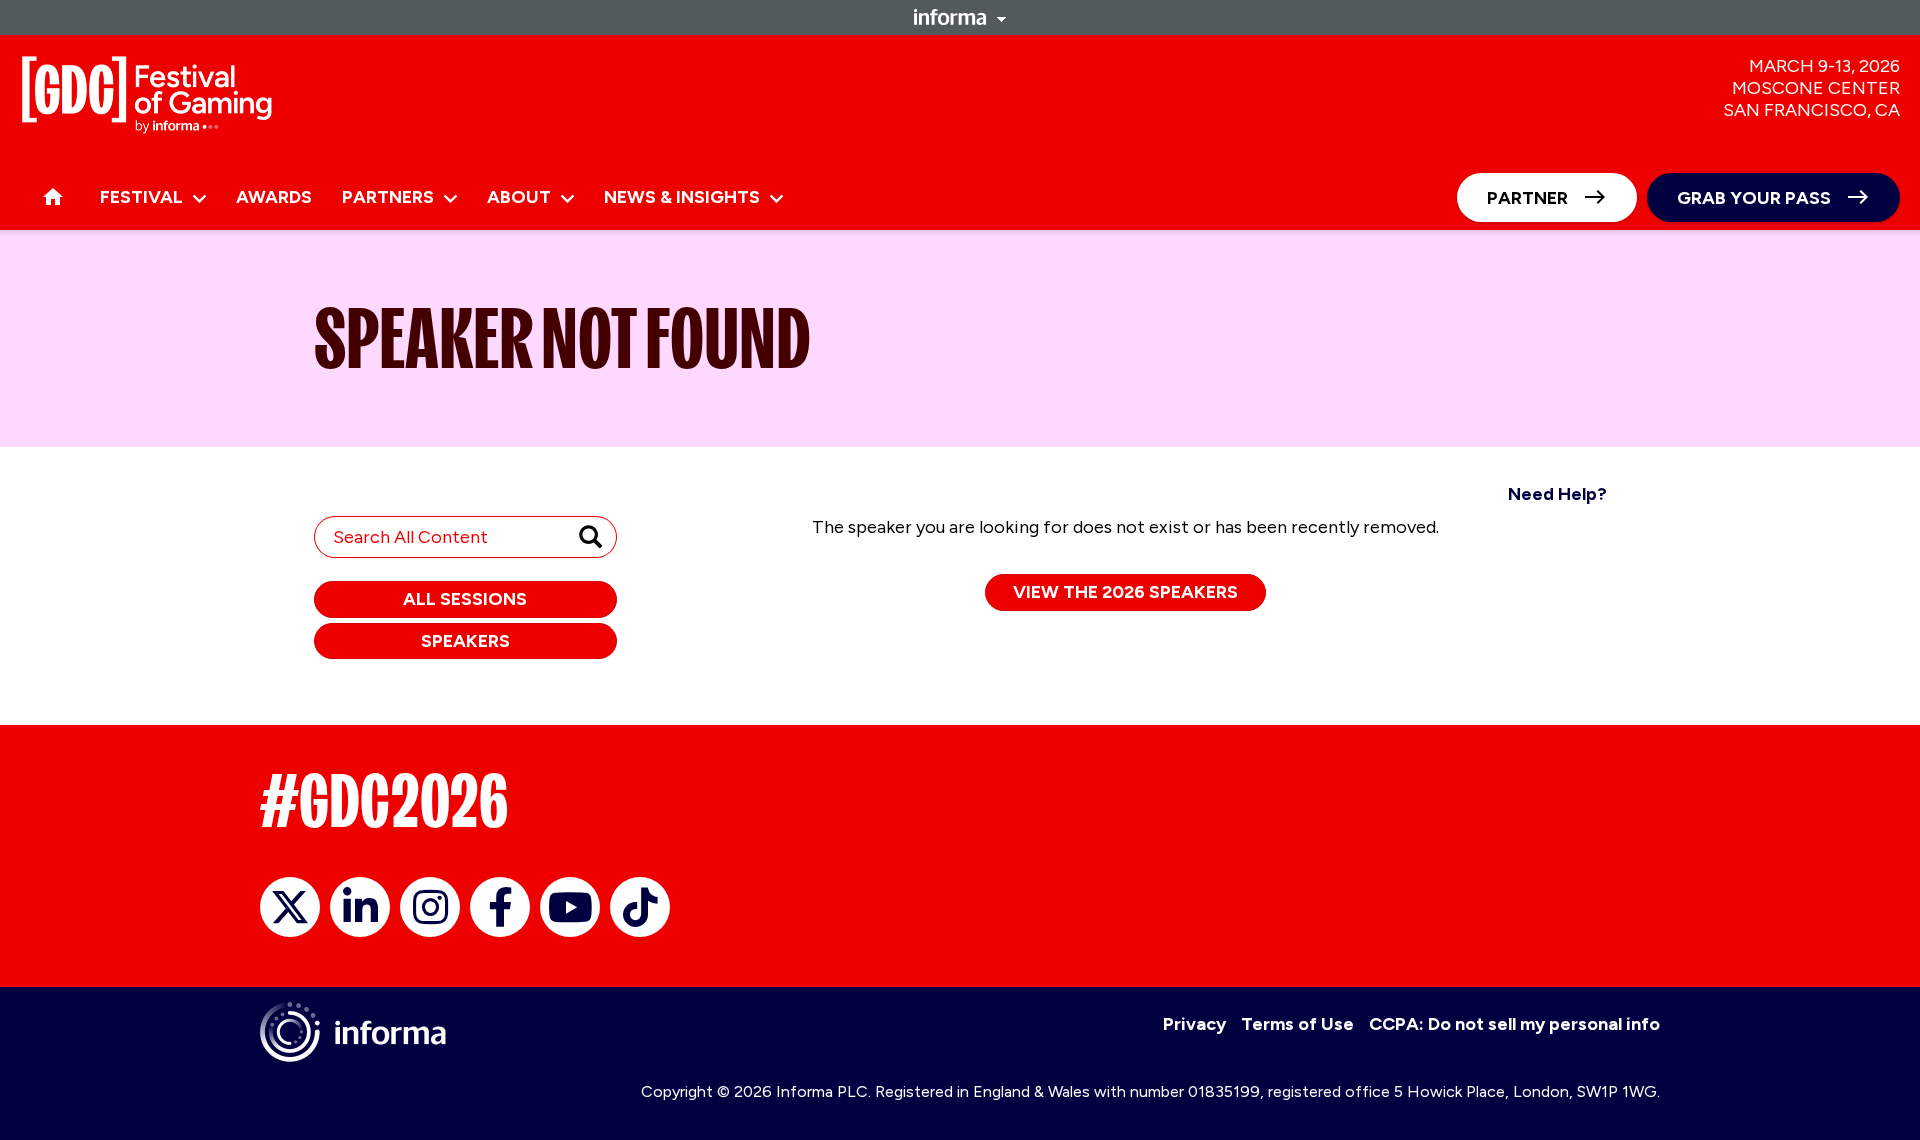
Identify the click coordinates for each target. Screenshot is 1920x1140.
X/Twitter (290, 907)
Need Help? (1557, 494)
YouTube (570, 907)
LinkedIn (360, 907)
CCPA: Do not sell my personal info (1514, 1024)
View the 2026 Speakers (1125, 592)
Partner (1527, 198)
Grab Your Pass (1754, 198)
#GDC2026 (384, 801)
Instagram (430, 907)
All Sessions (465, 599)
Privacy (1194, 1024)
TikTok (640, 907)
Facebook (500, 907)
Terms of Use (1297, 1024)
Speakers (465, 641)
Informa (960, 17)
